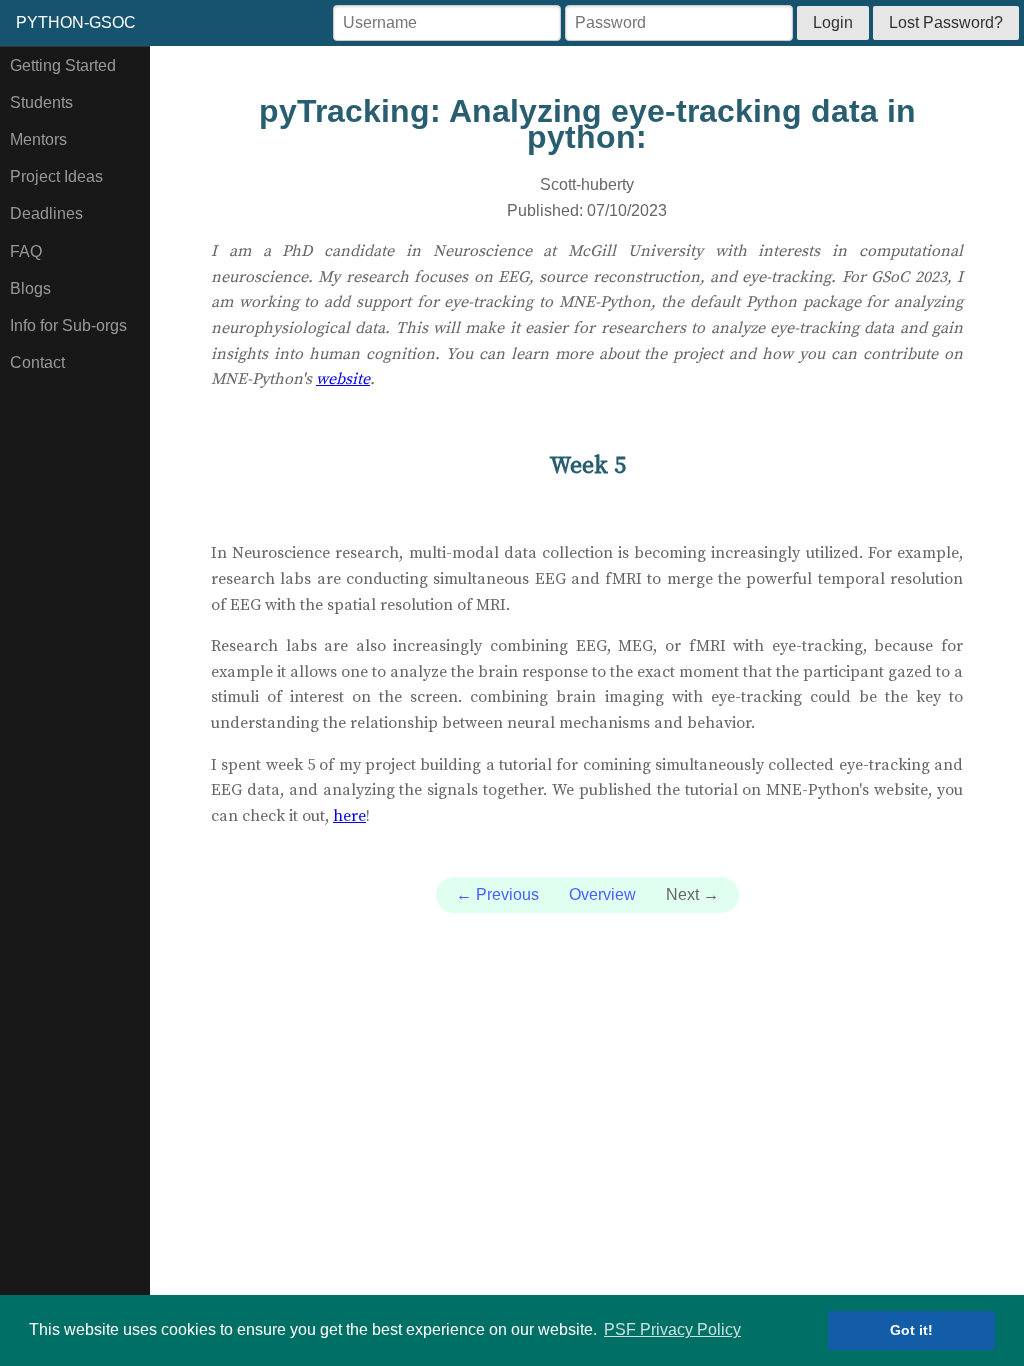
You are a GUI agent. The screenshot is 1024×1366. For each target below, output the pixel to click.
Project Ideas (56, 176)
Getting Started (63, 65)
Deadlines (46, 213)
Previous (497, 894)
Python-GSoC (76, 22)
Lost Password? (946, 22)
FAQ (26, 251)
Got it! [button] (911, 1330)
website (343, 379)
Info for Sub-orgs (68, 325)
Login (833, 22)
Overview (602, 894)
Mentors (38, 139)
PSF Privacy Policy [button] (672, 1329)
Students (41, 102)
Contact (37, 362)
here (349, 816)
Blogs (30, 288)
